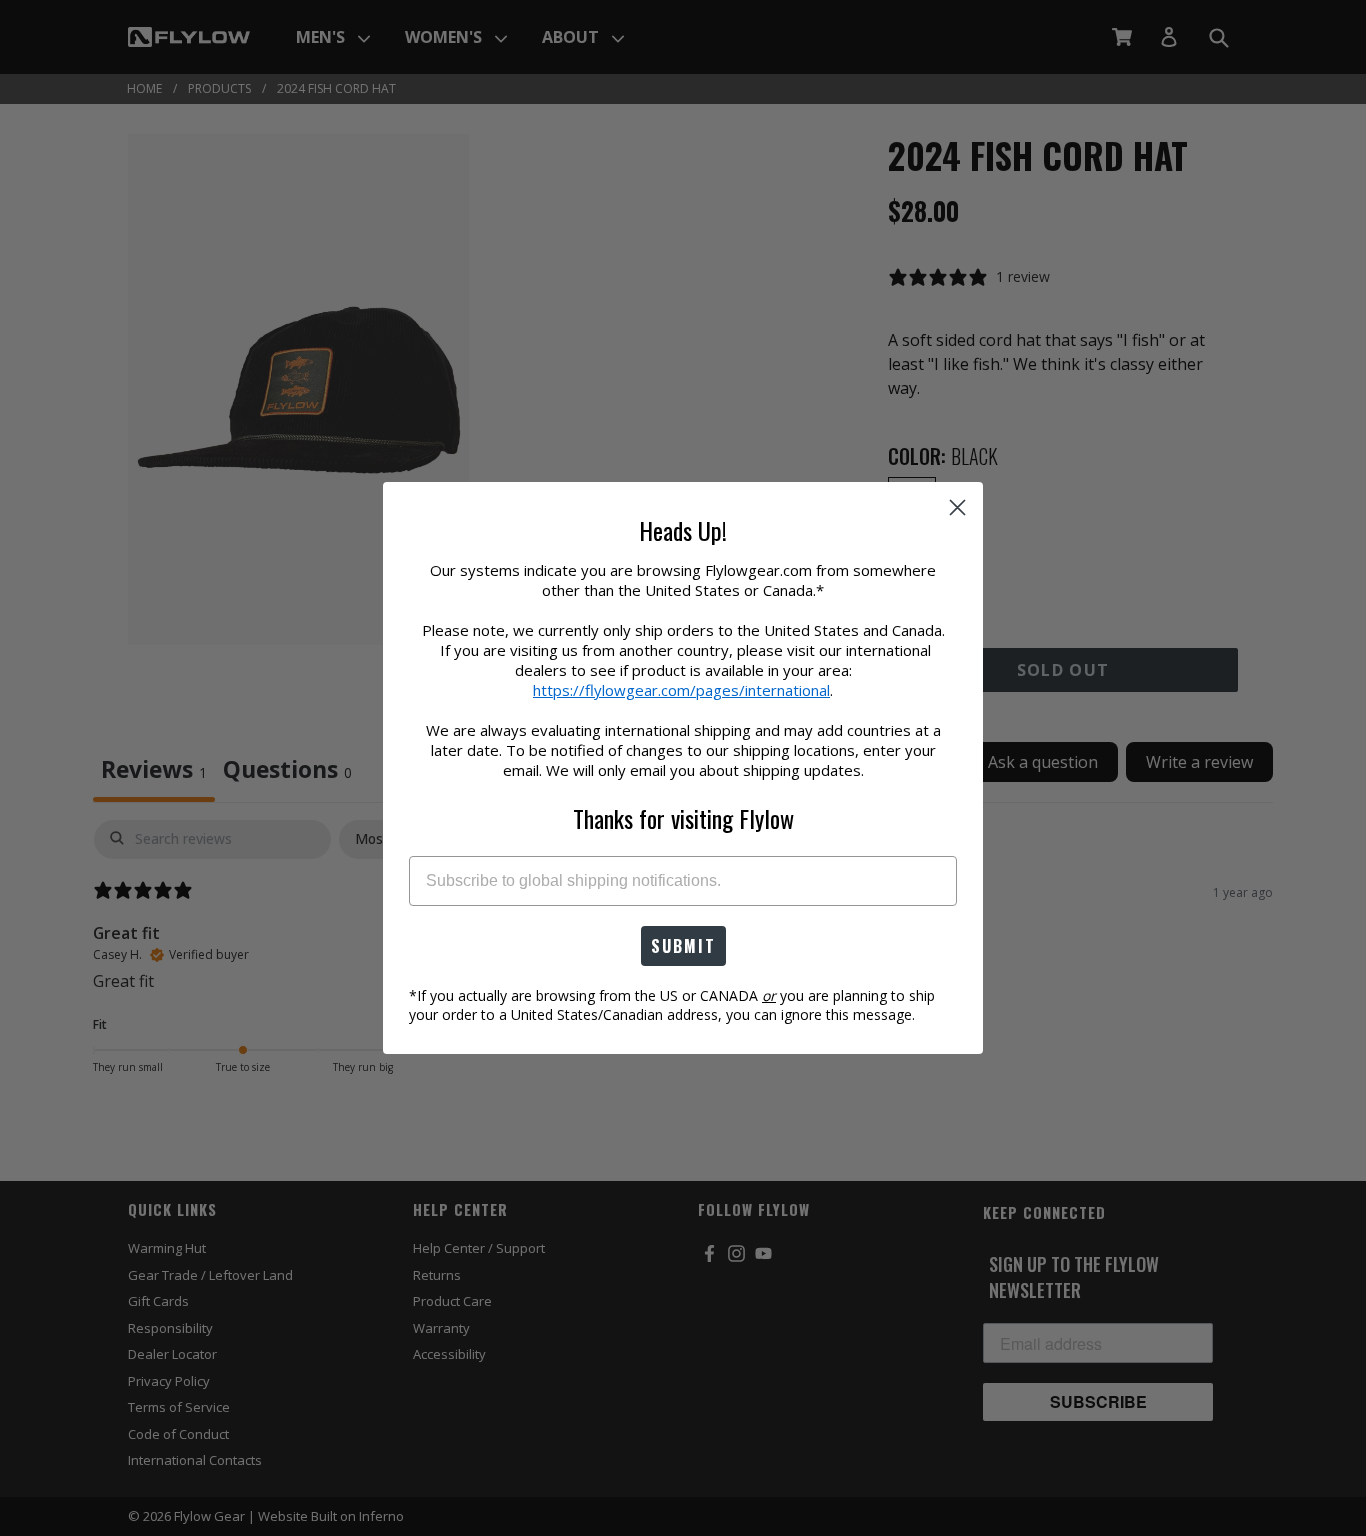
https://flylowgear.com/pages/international (681, 690)
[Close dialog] (957, 507)
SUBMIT (683, 946)
